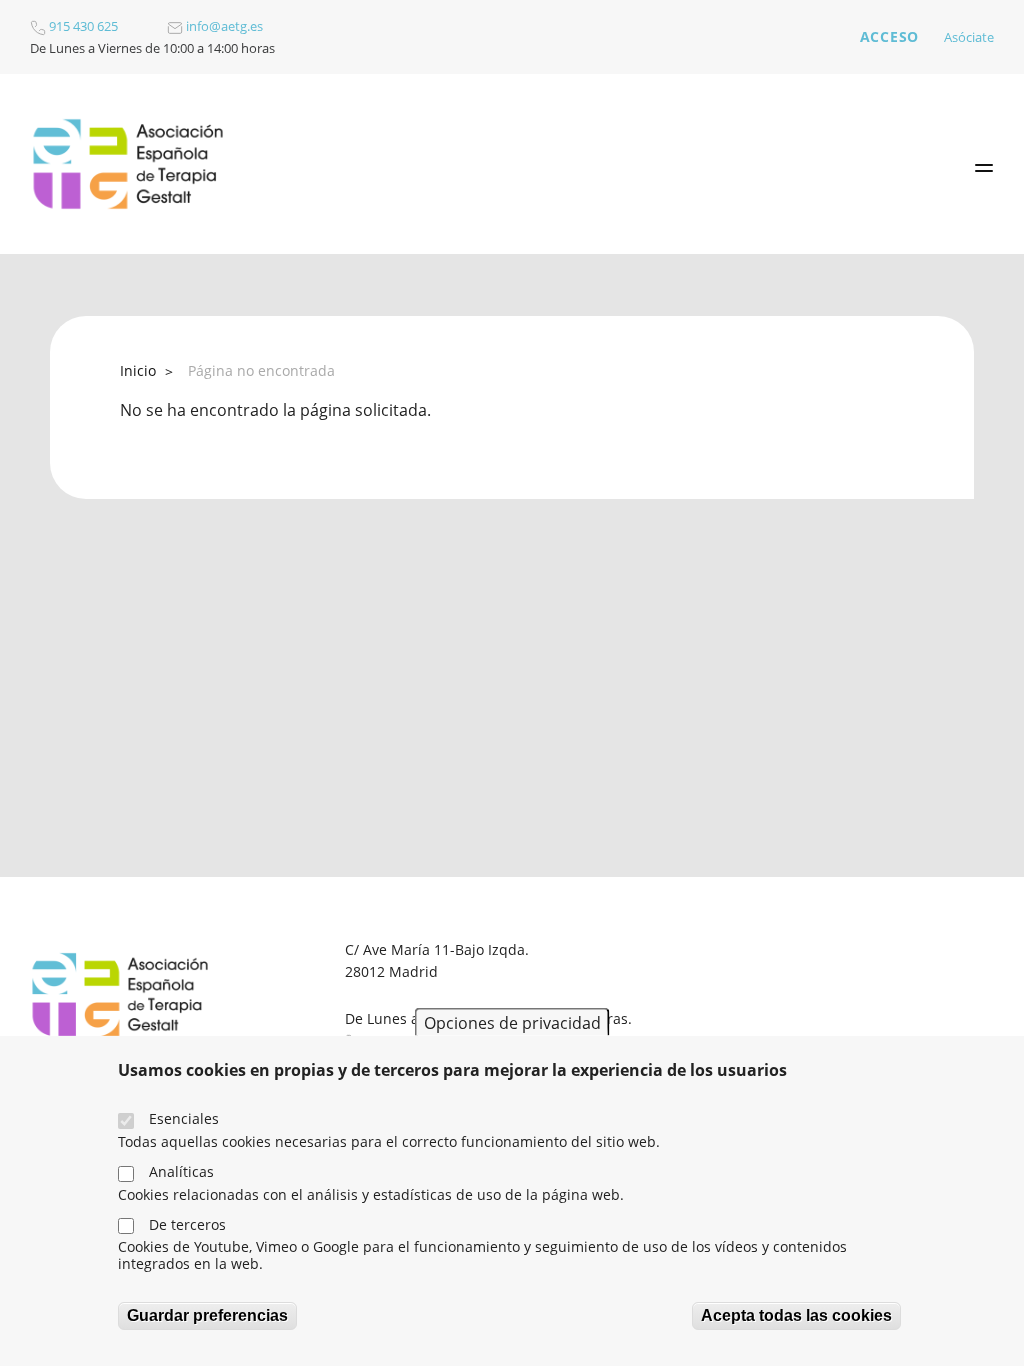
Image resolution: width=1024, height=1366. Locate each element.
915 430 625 (82, 26)
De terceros (187, 1224)
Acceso (889, 36)
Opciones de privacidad (512, 1022)
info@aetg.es (223, 26)
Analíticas (181, 1171)
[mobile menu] (984, 168)
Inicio (138, 370)
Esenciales (184, 1118)
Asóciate (969, 37)
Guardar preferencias (207, 1315)
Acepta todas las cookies (796, 1315)
